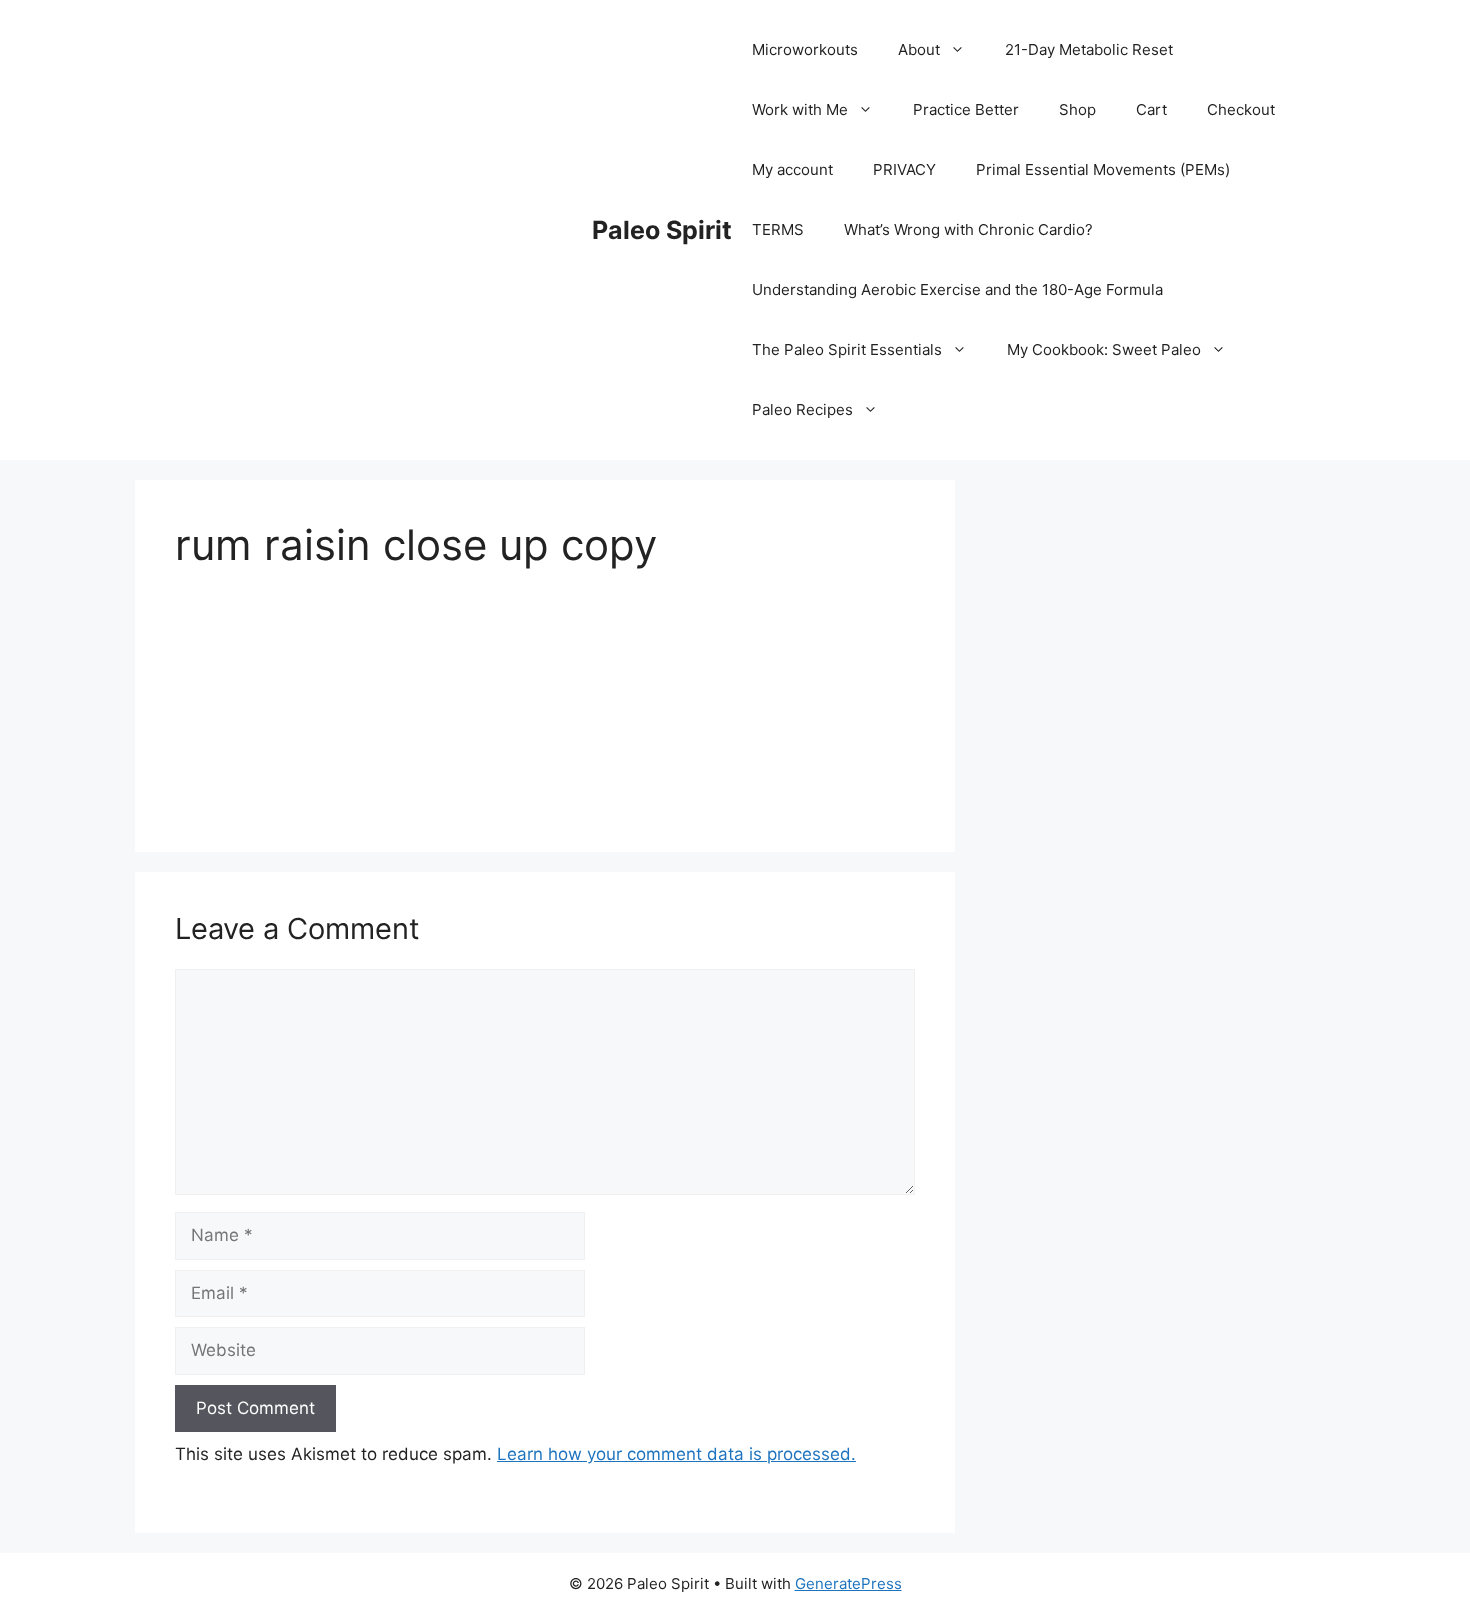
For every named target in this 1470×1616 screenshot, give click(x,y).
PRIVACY (904, 169)
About (919, 49)
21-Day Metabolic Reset (1089, 49)
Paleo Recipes (802, 409)
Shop (1077, 109)
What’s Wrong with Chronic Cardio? (968, 229)
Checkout (1241, 109)
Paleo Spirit (662, 230)
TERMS (778, 229)
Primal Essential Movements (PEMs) (1103, 169)
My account (792, 169)
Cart (1151, 109)
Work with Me (800, 109)
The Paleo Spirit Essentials (847, 349)
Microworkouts (805, 49)
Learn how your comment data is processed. (676, 1454)
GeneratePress (848, 1583)
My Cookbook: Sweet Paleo (1104, 349)
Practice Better (966, 109)
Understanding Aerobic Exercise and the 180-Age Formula (957, 289)
